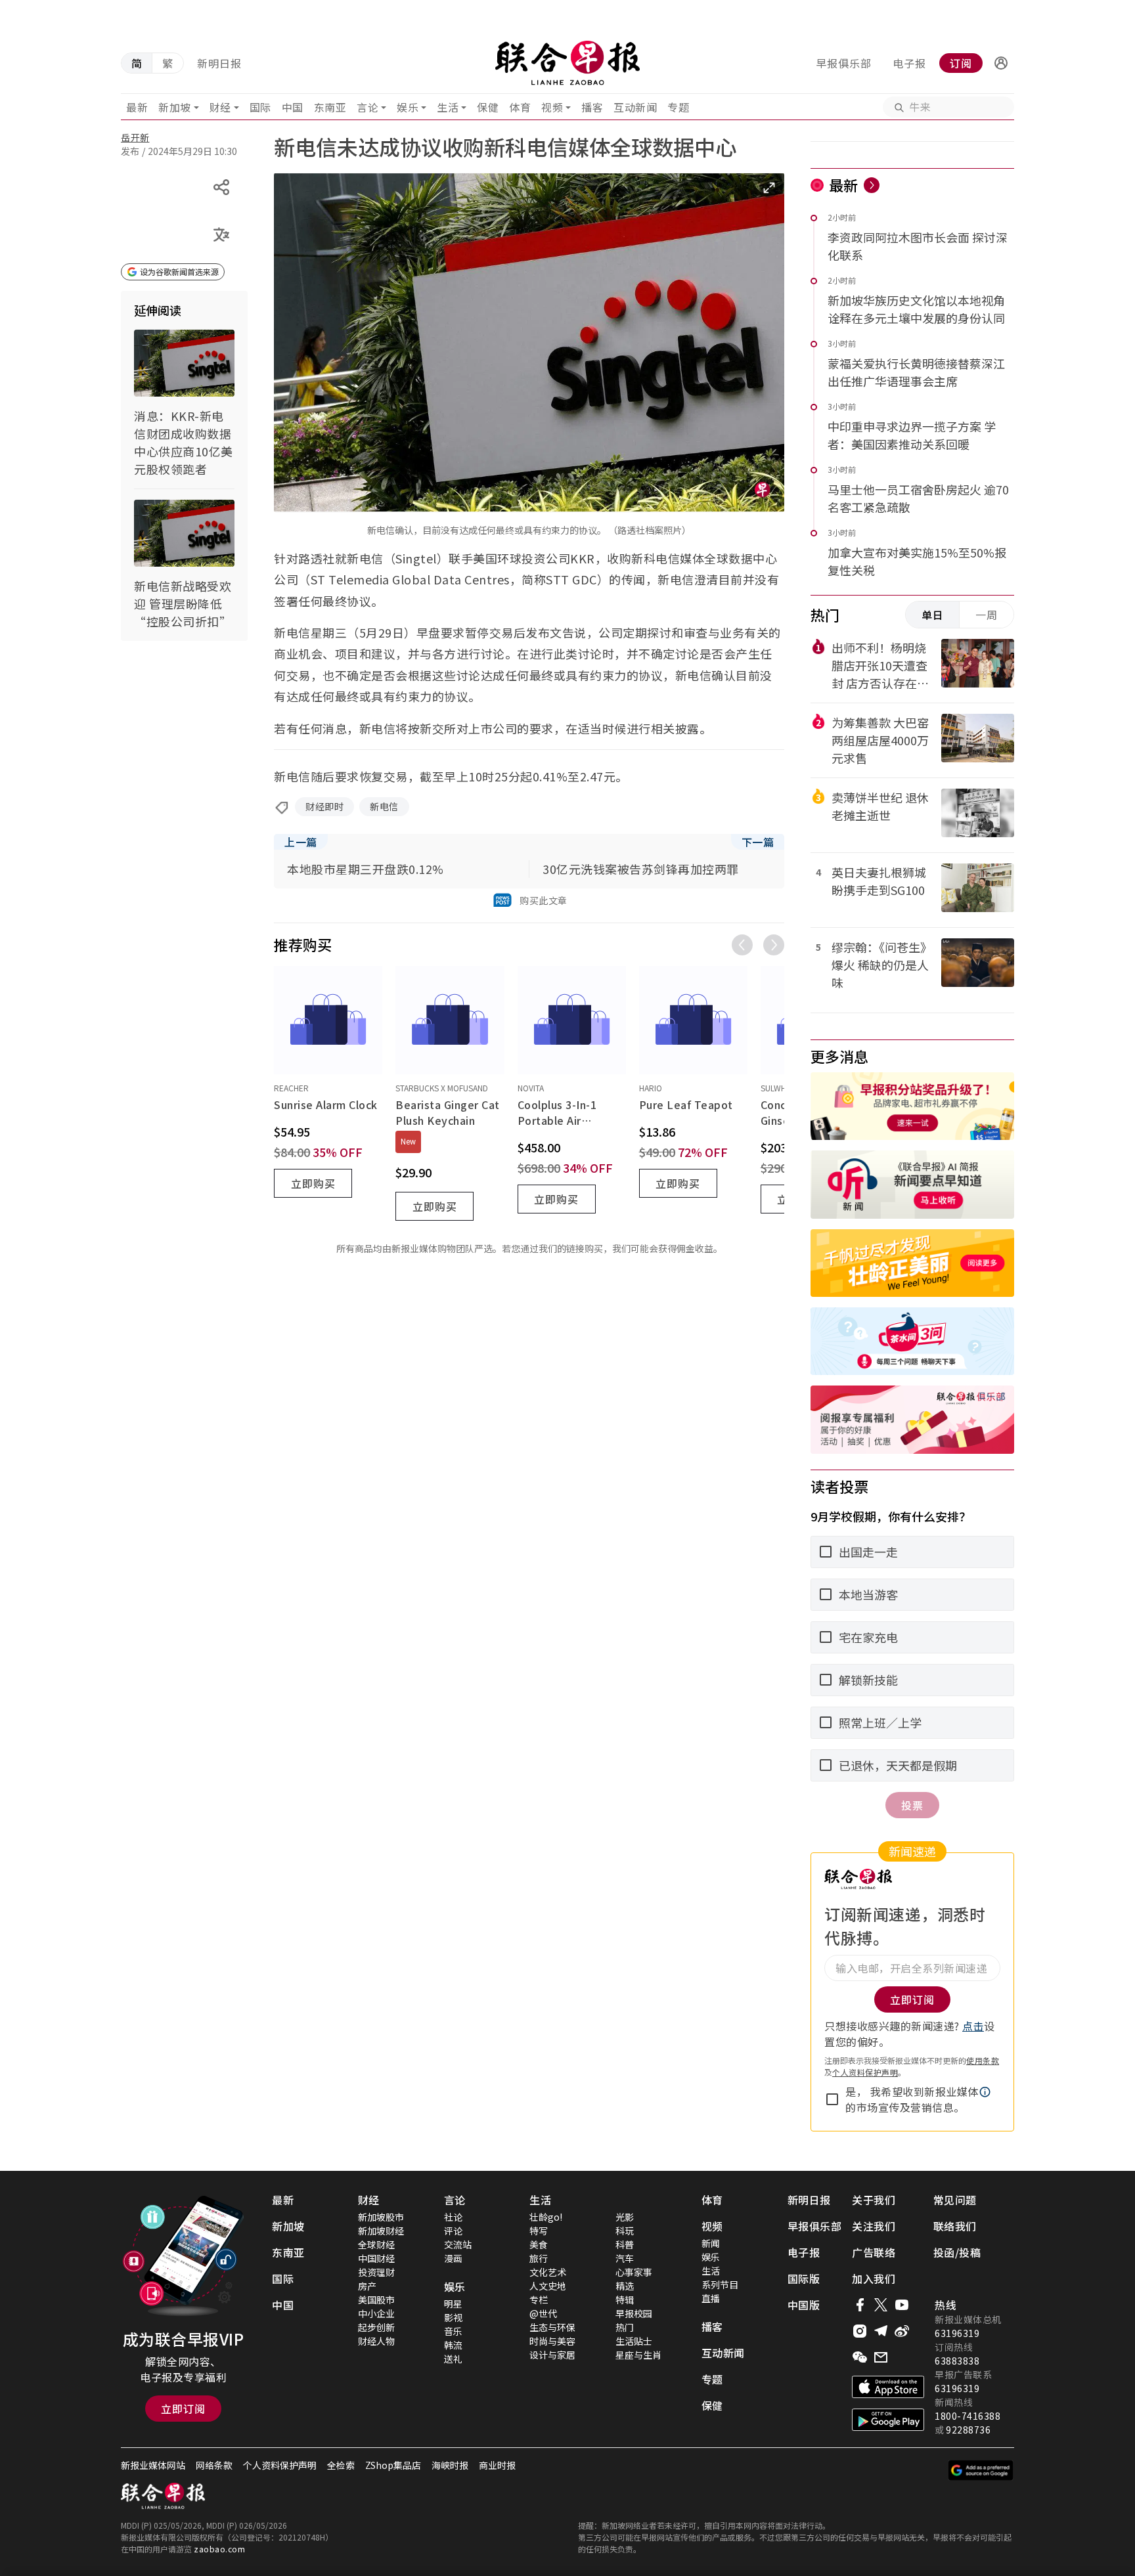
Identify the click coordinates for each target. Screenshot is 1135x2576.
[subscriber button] (1001, 63)
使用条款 (983, 2060)
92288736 (968, 2430)
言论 (367, 107)
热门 (625, 2327)
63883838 (957, 2361)
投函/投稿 (957, 2252)
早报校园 (634, 2313)
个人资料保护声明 (865, 2072)
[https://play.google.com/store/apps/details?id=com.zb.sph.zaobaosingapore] (888, 2420)
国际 (260, 107)
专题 (678, 107)
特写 (539, 2231)
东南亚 (330, 107)
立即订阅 (183, 2409)
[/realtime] (872, 185)
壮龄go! (546, 2217)
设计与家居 (552, 2355)
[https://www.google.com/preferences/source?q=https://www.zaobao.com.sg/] (981, 2470)
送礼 (453, 2359)
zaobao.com (219, 2549)
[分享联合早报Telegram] (881, 2331)
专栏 (539, 2300)
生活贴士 (634, 2341)
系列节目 (720, 2284)
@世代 (543, 2313)
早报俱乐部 (844, 63)
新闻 (711, 2243)
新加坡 (175, 107)
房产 (367, 2286)
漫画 (453, 2258)
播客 (592, 107)
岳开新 (135, 137)
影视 (453, 2317)
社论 (453, 2217)
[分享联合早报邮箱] (881, 2357)
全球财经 (376, 2244)
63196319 (957, 2333)
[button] (1001, 63)
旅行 (539, 2258)
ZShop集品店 (393, 2465)
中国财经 (376, 2258)
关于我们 (874, 2200)
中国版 (804, 2305)
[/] (567, 63)
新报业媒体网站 (153, 2465)
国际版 (804, 2279)
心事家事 (634, 2272)
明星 (453, 2303)
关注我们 (874, 2226)
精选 (625, 2286)
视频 (552, 107)
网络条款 (214, 2465)
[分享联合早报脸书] (860, 2305)
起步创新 (376, 2327)
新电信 (384, 806)
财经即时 (324, 806)
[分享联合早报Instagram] (860, 2331)
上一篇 (301, 842)
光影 (625, 2217)
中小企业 (376, 2313)
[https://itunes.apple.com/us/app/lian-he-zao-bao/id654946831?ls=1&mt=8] (888, 2387)
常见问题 (955, 2200)
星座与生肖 (638, 2355)
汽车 (625, 2258)
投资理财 (376, 2272)
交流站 (458, 2244)
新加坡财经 (381, 2231)
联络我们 (955, 2226)
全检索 (341, 2465)
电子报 (909, 63)
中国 (293, 107)
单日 (933, 615)
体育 (520, 107)
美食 (539, 2244)
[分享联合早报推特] (881, 2305)
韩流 (453, 2345)
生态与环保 (552, 2327)
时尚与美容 (552, 2341)
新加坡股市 (381, 2217)
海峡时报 (450, 2465)
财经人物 (376, 2341)
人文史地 (548, 2286)
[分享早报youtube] (902, 2305)
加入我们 (874, 2279)
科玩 (625, 2231)
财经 (220, 107)
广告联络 (874, 2252)
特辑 (625, 2300)
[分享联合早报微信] (860, 2357)
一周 (987, 615)
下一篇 (758, 842)
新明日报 (219, 63)
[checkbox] (832, 2099)
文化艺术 (548, 2272)
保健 (488, 107)
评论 (453, 2231)
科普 (625, 2244)
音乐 (453, 2331)
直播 (711, 2298)
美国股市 (376, 2300)
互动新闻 (635, 107)
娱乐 (408, 107)
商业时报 (497, 2465)
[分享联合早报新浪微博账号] (902, 2331)
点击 (973, 2026)
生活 (448, 107)
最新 (137, 107)
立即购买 (313, 1183)
